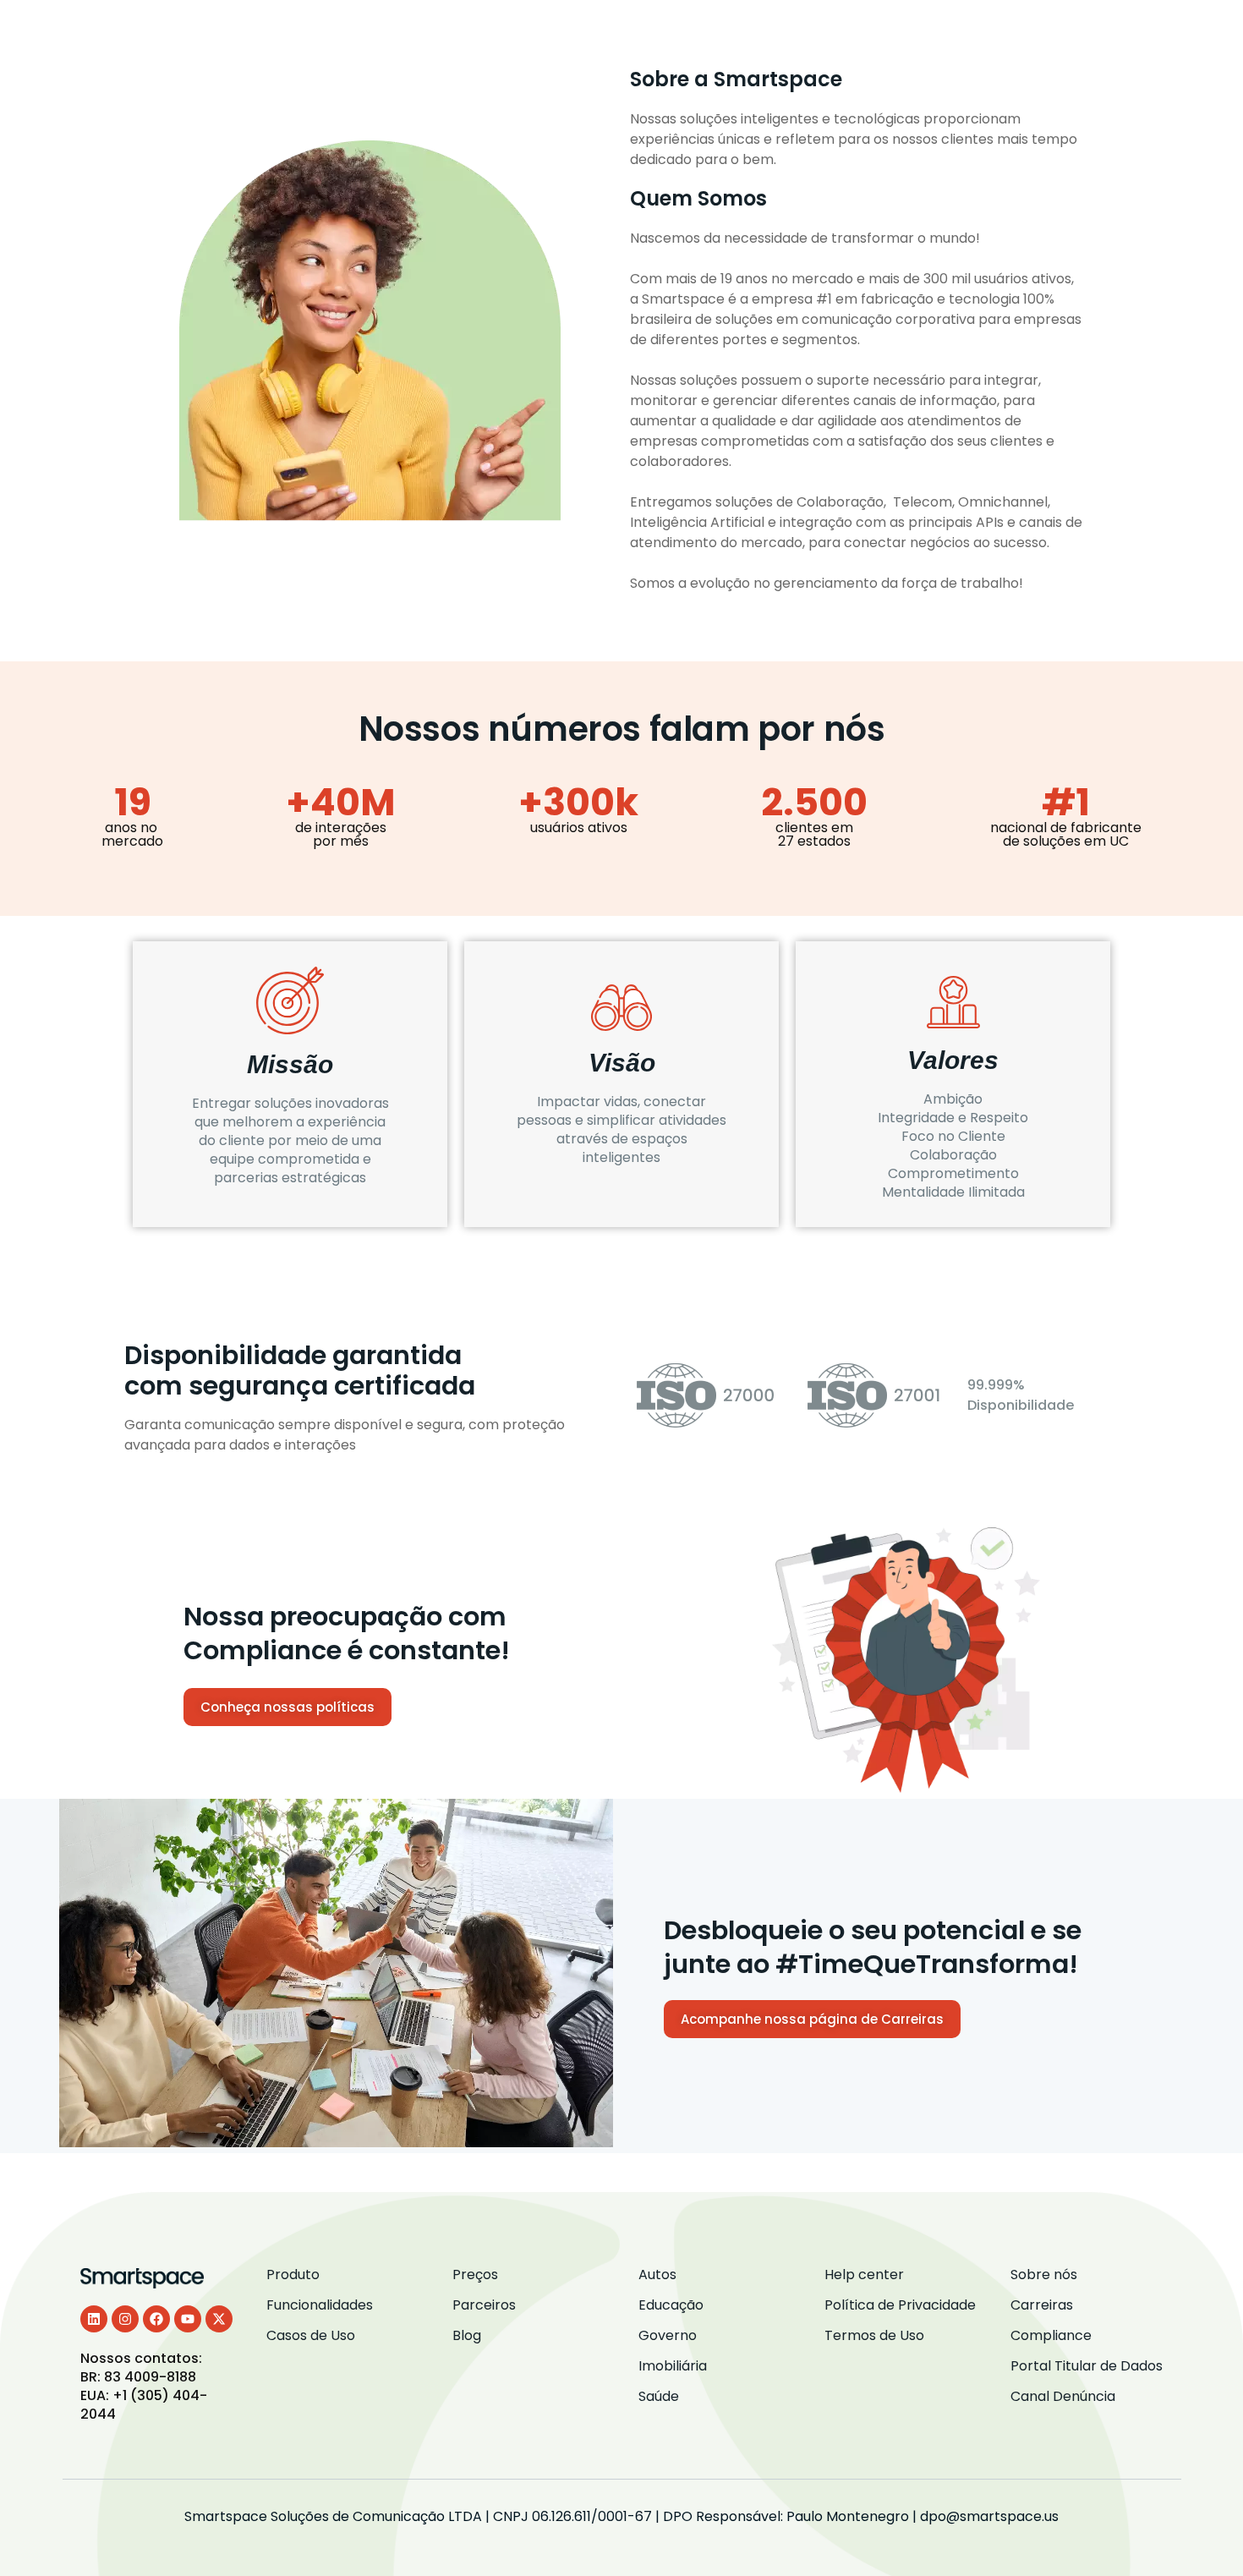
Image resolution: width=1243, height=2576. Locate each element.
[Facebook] (156, 2319)
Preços (822, 32)
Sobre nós (1021, 32)
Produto (449, 32)
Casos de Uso (713, 32)
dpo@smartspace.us (989, 2516)
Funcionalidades (571, 32)
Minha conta (1136, 32)
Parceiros (916, 32)
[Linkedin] (94, 2319)
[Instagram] (125, 2319)
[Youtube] (188, 2319)
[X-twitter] (219, 2319)
